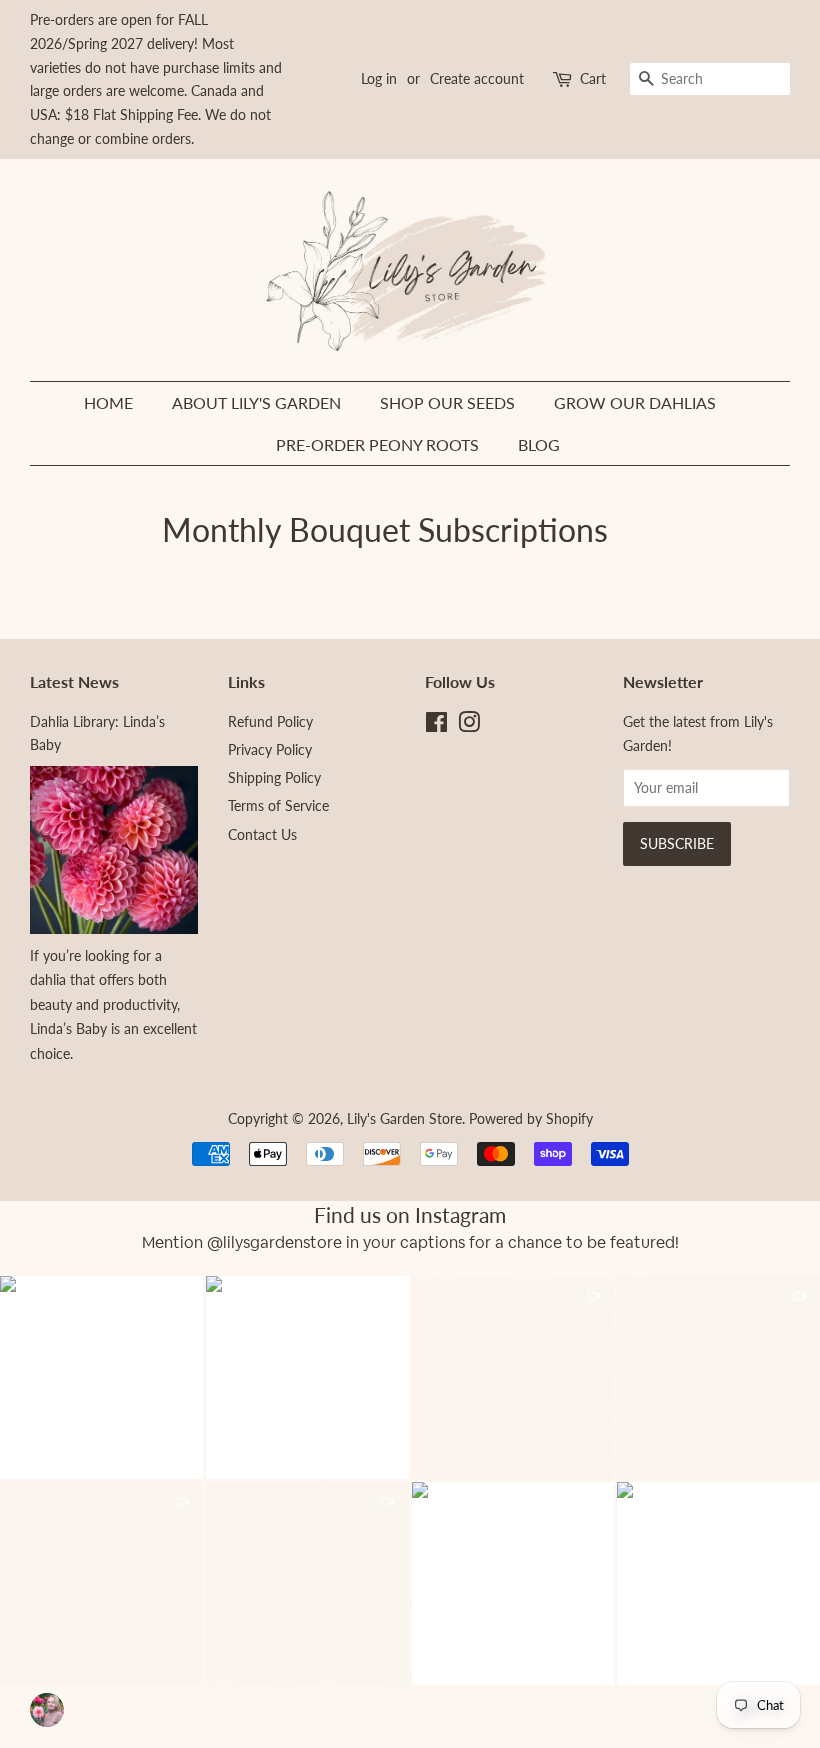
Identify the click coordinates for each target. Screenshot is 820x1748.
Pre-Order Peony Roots (377, 444)
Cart (593, 78)
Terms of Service (278, 805)
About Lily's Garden (256, 402)
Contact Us (262, 834)
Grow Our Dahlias (635, 402)
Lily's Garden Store (404, 1118)
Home (108, 402)
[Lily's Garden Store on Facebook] (436, 725)
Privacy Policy (270, 749)
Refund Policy (270, 721)
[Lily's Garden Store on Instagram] (469, 725)
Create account (477, 78)
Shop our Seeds (447, 402)
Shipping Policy (274, 777)
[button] (307, 1377)
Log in (379, 78)
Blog (539, 444)
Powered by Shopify (531, 1118)
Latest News (74, 681)
